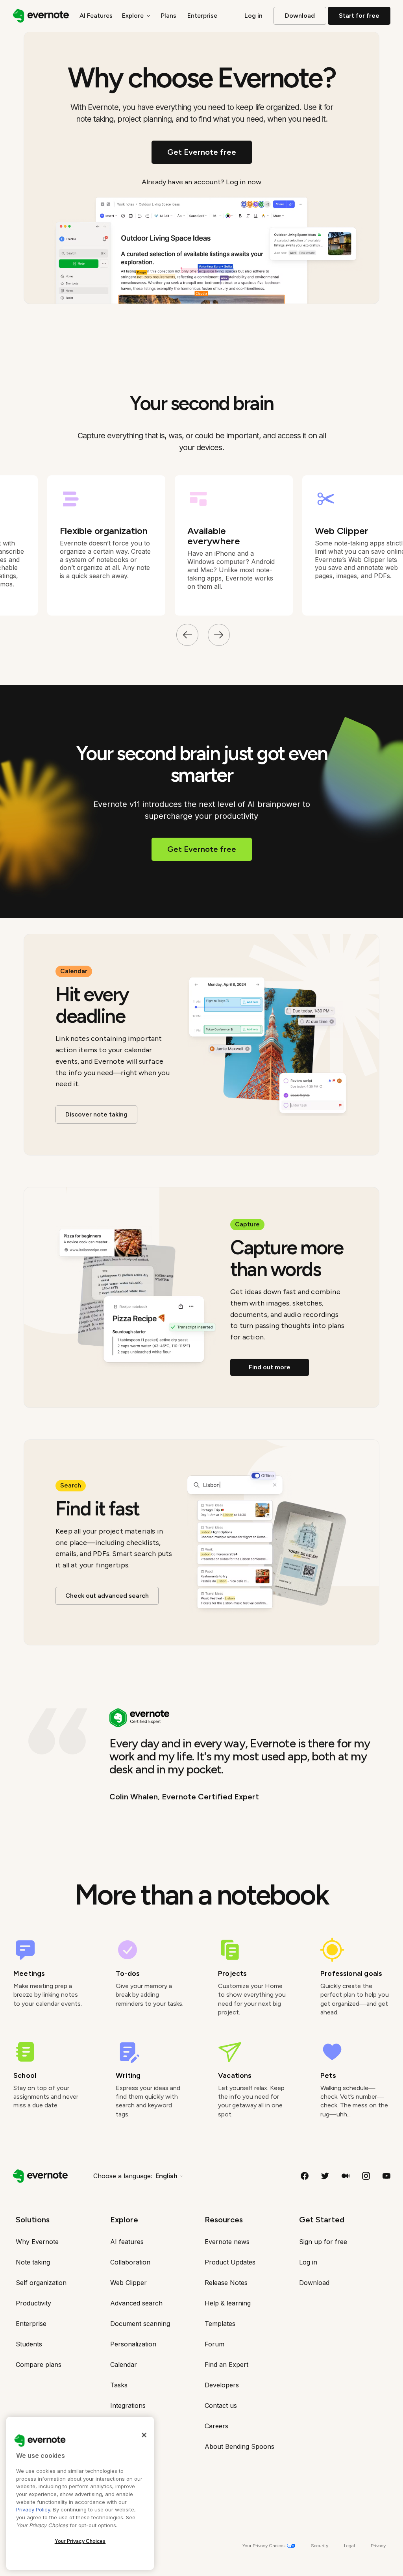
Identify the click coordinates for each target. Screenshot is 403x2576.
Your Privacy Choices (80, 2541)
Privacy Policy (33, 2509)
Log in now (244, 182)
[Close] (144, 2435)
